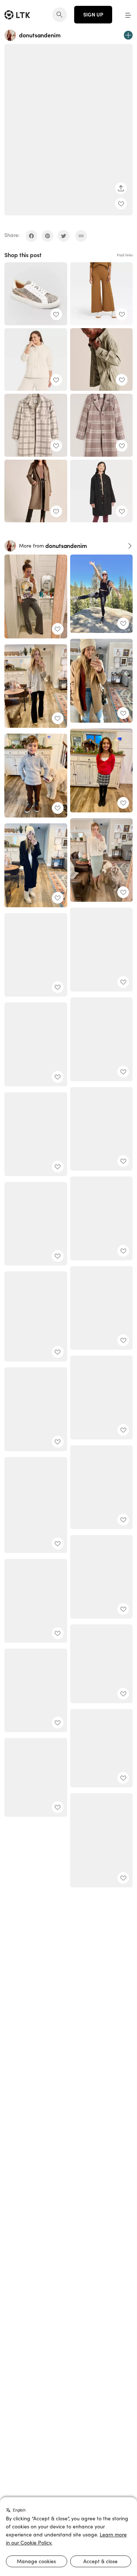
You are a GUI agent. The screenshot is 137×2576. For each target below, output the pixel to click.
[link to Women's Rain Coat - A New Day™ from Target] (102, 491)
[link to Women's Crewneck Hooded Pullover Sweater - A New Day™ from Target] (36, 360)
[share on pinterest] (47, 236)
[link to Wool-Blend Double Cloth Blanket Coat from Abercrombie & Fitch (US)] (36, 491)
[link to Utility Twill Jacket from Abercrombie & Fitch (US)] (102, 360)
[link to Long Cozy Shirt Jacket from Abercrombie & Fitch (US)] (36, 425)
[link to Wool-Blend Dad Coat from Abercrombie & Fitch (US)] (102, 425)
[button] (128, 15)
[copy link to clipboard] (81, 236)
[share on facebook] (31, 236)
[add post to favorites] (121, 204)
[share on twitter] (64, 236)
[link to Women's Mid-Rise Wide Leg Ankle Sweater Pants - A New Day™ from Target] (102, 294)
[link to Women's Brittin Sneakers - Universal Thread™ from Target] (36, 294)
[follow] (128, 35)
